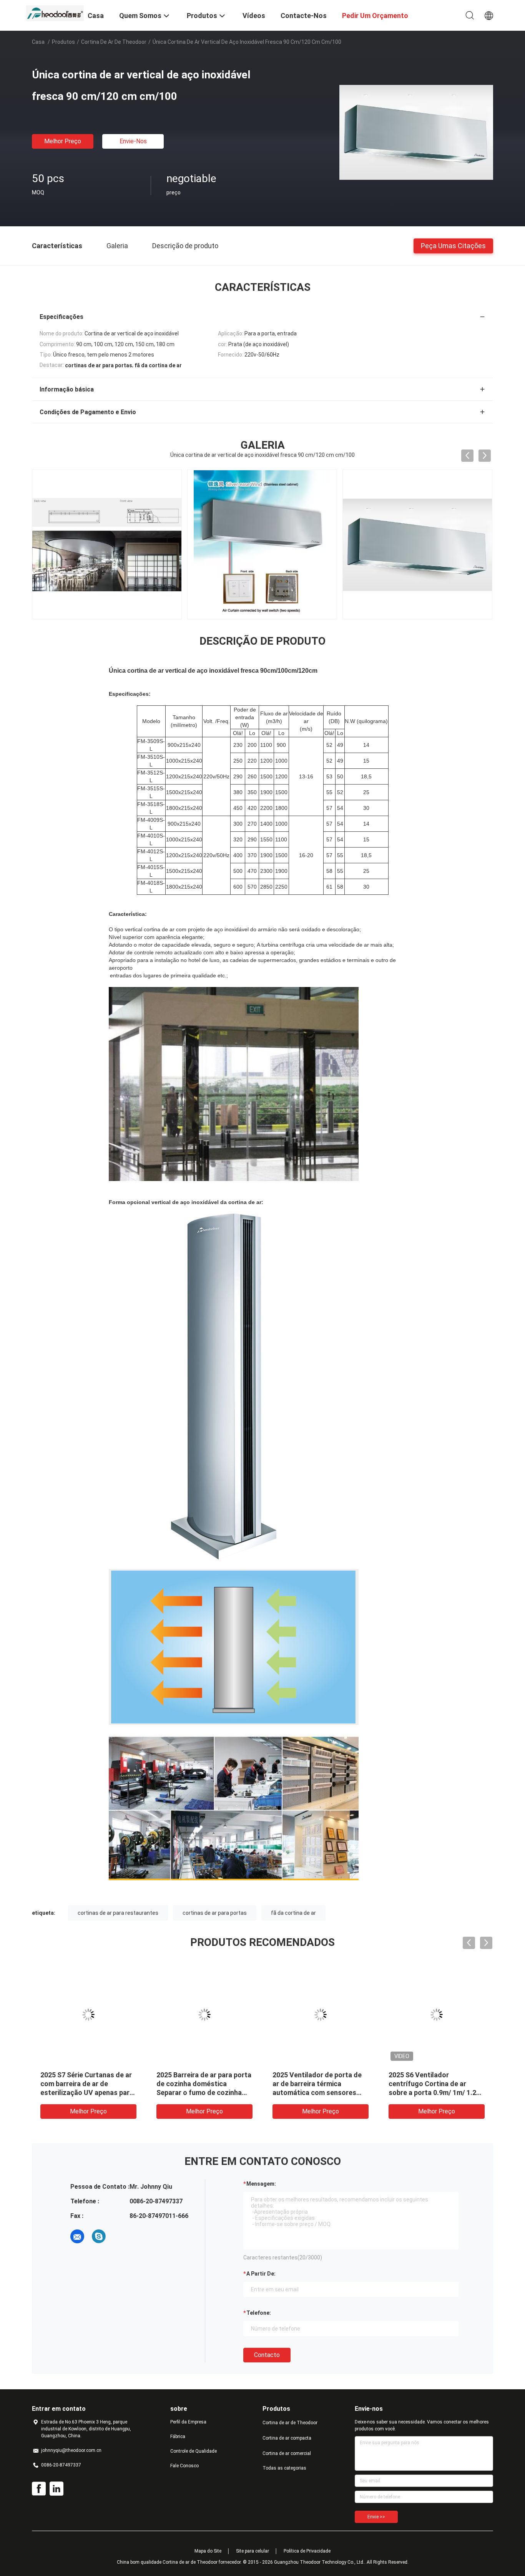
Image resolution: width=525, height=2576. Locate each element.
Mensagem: (261, 2184)
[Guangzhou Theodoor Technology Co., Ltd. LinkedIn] (56, 2489)
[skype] (99, 2236)
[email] (77, 2236)
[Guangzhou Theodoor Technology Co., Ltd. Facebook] (39, 2489)
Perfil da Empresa (188, 2422)
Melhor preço (63, 141)
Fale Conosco (184, 2466)
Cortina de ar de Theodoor (114, 42)
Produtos (63, 42)
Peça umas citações (453, 245)
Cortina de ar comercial (287, 2453)
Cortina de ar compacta (287, 2438)
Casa (38, 42)
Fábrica (178, 2437)
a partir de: (261, 2274)
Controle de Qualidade (194, 2451)
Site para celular (253, 2551)
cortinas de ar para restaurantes (118, 1913)
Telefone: (259, 2313)
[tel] (120, 2236)
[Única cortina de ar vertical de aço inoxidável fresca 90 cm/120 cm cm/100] (416, 132)
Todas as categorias (284, 2468)
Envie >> (376, 2517)
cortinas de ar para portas (215, 1913)
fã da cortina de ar (293, 1913)
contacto (267, 2355)
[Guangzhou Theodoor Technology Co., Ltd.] (55, 13)
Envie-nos (133, 141)
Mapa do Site (208, 2551)
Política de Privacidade (307, 2551)
